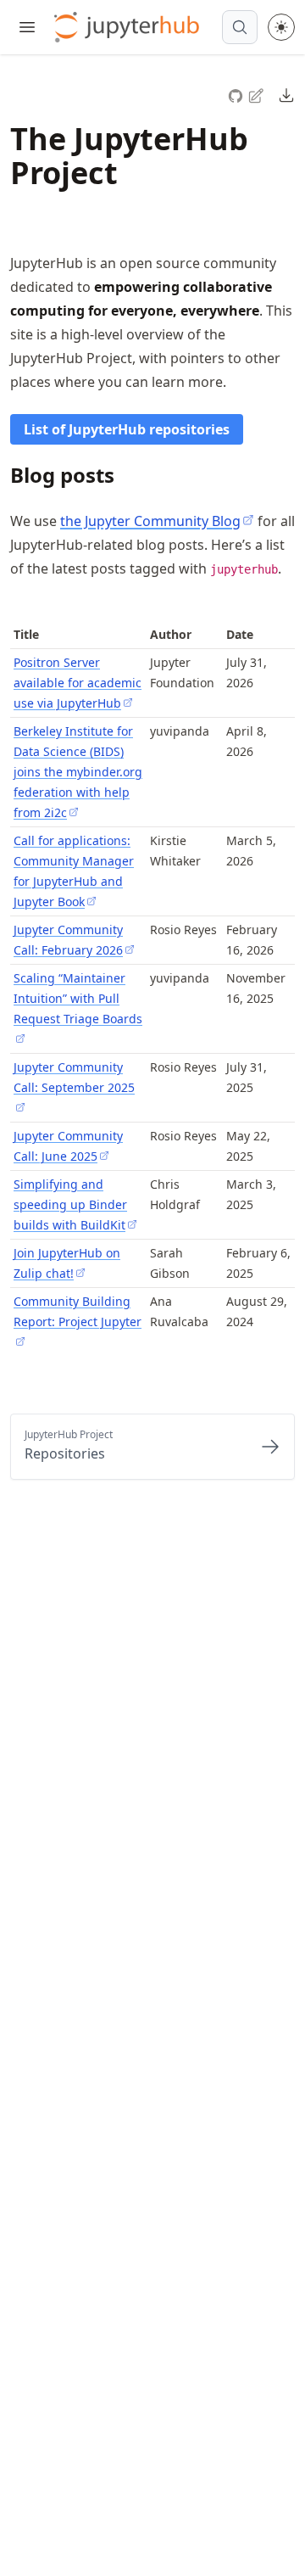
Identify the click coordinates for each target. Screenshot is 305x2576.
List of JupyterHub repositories (127, 429)
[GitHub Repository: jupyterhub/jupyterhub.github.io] (237, 94)
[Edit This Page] (258, 95)
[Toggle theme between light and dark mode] (281, 27)
